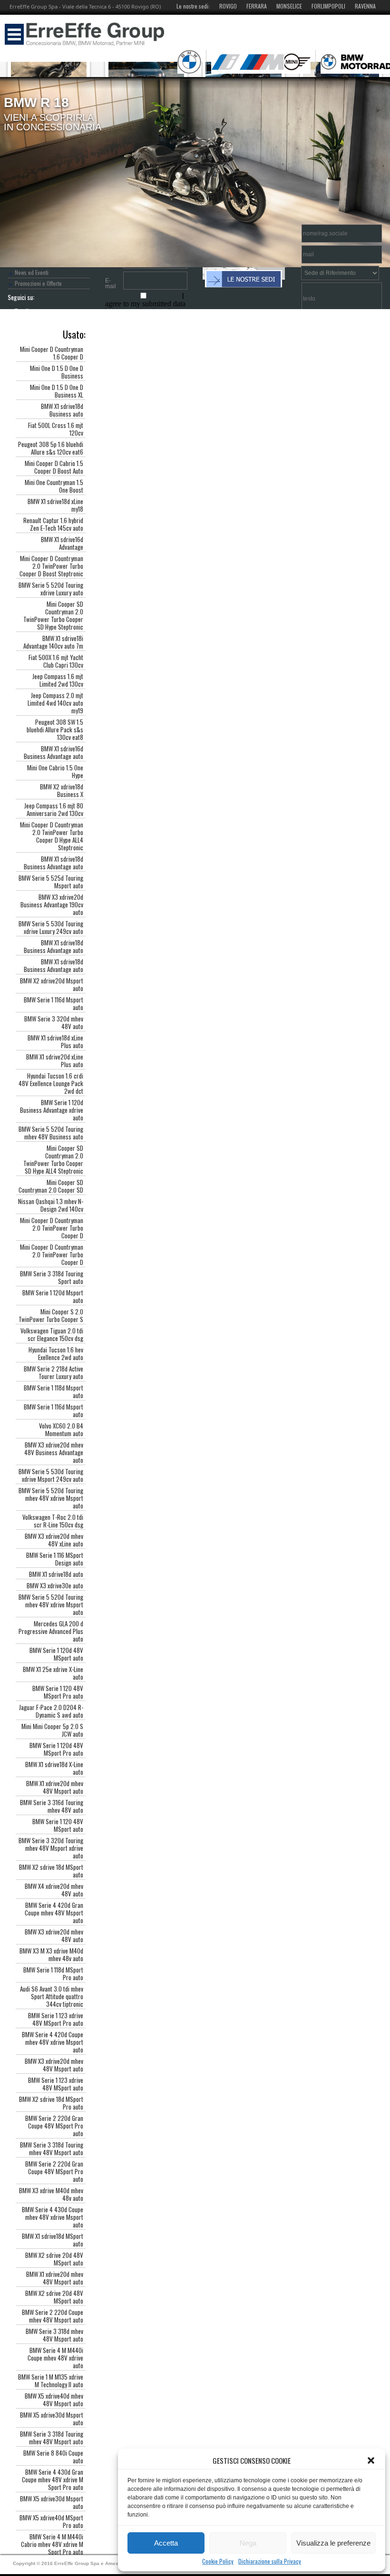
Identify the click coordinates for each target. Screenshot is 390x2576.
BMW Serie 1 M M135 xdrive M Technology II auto (51, 2381)
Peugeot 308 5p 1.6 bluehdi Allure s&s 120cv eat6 (51, 448)
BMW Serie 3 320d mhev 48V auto (54, 1022)
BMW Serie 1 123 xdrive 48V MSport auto (56, 2084)
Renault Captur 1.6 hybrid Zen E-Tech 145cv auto (53, 524)
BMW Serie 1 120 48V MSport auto (58, 1825)
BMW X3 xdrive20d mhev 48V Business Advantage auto (54, 1452)
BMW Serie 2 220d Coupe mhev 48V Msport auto (53, 2316)
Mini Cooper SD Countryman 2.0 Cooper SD (51, 1186)
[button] (371, 2460)
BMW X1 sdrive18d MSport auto (53, 2240)
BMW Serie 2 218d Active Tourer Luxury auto (54, 1372)
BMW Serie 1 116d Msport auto (54, 1003)
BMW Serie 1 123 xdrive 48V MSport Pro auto (56, 2019)
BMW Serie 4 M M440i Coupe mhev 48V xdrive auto (55, 2358)
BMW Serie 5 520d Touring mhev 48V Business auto (51, 1133)
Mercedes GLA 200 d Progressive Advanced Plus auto (51, 1631)
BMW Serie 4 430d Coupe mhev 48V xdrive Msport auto (53, 2217)
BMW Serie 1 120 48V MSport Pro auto (58, 1692)
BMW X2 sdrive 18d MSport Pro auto (51, 2103)
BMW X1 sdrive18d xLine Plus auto (55, 1041)
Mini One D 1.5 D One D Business (57, 372)
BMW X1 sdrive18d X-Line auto (54, 1768)
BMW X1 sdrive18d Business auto (62, 410)
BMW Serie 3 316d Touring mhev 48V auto (52, 1806)
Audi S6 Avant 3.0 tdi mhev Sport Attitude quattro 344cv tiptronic (52, 1996)
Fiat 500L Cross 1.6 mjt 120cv (56, 429)
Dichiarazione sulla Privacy (270, 2561)
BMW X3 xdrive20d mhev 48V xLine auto (54, 1540)
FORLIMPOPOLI (328, 6)
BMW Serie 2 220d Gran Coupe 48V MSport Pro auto (54, 2126)
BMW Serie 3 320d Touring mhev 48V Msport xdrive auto (51, 1848)
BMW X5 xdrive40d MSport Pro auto (51, 2521)
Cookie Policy (218, 2561)
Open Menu (14, 34)
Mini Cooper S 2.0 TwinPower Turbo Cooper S (51, 1315)
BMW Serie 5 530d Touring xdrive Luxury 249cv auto (51, 927)
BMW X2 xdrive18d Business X (62, 790)
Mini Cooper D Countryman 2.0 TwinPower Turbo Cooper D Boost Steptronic (51, 566)
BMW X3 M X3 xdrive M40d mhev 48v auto (51, 1954)
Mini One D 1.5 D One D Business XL (57, 391)
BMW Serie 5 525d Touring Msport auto (51, 882)
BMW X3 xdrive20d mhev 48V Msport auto (54, 2065)
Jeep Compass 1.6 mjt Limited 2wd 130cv (58, 680)
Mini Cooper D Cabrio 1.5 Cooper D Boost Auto (54, 467)
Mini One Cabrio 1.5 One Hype (55, 771)
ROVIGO (228, 6)
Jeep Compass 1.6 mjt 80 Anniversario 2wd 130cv (54, 809)
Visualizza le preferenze (333, 2543)
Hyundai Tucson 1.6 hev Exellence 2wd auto (56, 1353)
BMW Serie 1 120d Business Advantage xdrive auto (52, 1110)
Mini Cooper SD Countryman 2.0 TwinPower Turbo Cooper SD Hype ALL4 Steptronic (53, 1159)
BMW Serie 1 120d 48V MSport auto (56, 1654)
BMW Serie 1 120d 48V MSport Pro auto (56, 1749)
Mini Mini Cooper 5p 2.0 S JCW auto (52, 1730)
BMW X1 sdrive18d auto (56, 1574)
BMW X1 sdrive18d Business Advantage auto (54, 863)
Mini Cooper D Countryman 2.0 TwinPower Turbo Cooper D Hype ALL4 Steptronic (52, 836)
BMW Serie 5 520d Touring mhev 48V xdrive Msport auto (51, 1498)
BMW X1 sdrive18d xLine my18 (55, 505)
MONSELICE (289, 6)
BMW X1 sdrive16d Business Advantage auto (54, 752)
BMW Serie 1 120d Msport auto (53, 1296)
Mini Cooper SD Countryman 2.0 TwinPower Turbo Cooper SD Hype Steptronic (53, 615)
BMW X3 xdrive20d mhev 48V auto (54, 1935)
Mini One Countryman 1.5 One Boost (54, 486)
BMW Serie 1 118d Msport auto (54, 1391)
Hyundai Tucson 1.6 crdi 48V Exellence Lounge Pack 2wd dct (51, 1083)
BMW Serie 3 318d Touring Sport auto (52, 1277)
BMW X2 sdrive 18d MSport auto (51, 1871)
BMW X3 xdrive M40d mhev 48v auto (51, 2194)
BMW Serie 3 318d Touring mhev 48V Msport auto (52, 2148)
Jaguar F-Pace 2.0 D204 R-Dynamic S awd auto (51, 1711)
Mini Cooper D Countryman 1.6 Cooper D (52, 353)
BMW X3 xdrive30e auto (55, 1585)
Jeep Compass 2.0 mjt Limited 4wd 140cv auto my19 (55, 703)
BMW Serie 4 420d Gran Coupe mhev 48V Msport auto (54, 1913)
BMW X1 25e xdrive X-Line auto (53, 1673)
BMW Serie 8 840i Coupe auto (53, 2457)
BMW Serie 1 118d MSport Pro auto (53, 1973)
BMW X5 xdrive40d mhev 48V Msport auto (54, 2400)
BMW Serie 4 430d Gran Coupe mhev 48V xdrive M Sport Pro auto (53, 2479)
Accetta (166, 2543)
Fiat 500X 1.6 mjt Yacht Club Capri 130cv (56, 661)
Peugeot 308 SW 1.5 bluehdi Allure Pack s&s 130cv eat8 (55, 729)
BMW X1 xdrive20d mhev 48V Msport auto (55, 1787)
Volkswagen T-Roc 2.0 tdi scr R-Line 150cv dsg (53, 1521)
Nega (248, 2543)
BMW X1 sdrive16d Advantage (62, 543)
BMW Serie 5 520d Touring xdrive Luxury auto (51, 589)
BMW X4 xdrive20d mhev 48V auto (54, 1890)
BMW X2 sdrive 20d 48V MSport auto (54, 2259)
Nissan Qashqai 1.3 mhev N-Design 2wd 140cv (51, 1205)
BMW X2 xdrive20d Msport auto (52, 984)
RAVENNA (365, 6)
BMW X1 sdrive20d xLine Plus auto (55, 1060)
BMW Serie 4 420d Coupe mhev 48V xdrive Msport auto (53, 2042)
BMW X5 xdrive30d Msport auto (52, 2419)
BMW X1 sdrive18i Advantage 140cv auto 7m (53, 642)
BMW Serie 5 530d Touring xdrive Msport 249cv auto (51, 1475)
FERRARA (257, 6)
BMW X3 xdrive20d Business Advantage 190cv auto (52, 904)
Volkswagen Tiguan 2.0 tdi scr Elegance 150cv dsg (52, 1334)
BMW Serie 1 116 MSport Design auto (55, 1559)
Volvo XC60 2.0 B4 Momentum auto (61, 1429)
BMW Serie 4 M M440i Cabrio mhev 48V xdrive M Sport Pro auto (52, 2544)
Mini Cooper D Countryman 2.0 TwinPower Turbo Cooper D (52, 1228)
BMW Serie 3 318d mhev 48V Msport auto (54, 2335)
